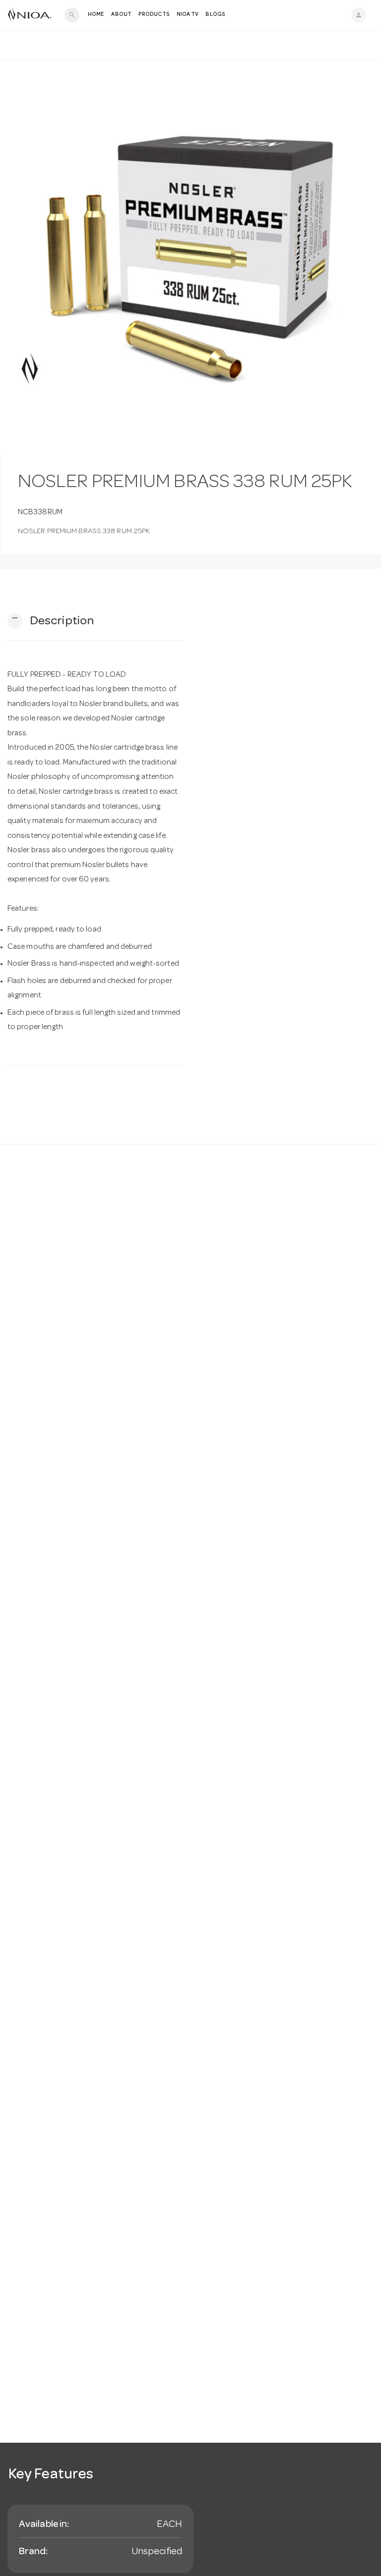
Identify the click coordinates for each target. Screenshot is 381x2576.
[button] (51, 621)
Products (154, 15)
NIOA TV (188, 15)
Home (96, 15)
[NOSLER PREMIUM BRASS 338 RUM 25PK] (190, 256)
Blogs (215, 15)
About (121, 15)
